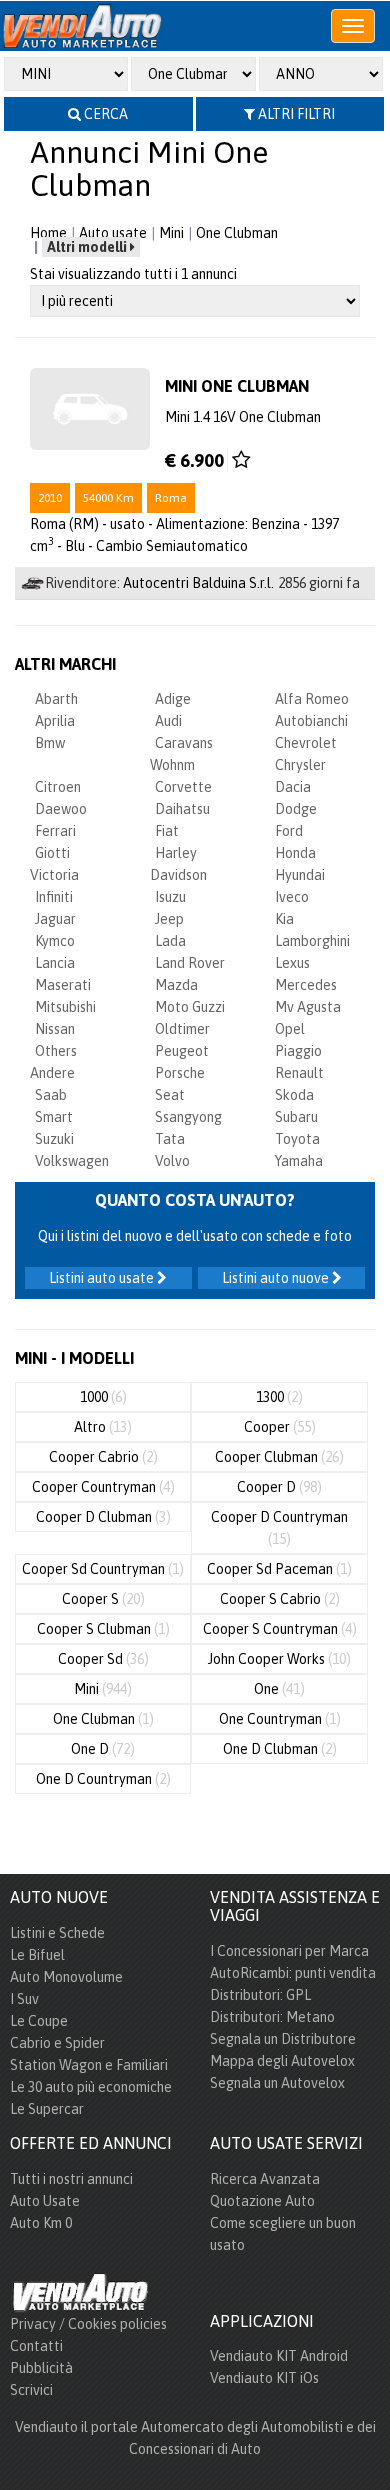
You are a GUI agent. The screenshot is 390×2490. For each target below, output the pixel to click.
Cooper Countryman (103, 1487)
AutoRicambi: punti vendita (293, 1973)
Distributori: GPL (260, 1995)
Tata (170, 1139)
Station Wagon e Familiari (89, 2065)
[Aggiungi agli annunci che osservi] (241, 460)
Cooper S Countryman (280, 1629)
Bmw (50, 743)
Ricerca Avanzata (265, 2179)
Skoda (294, 1095)
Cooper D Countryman (279, 1528)
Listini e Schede (57, 1933)
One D (103, 1749)
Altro (103, 1427)
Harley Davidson (178, 864)
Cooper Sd (103, 1659)
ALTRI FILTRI (295, 114)
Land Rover (190, 963)
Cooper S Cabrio (280, 1599)
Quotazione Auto (262, 2201)
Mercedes (306, 985)
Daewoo (61, 809)
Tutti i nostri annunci (71, 2179)
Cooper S (103, 1599)
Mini (171, 233)
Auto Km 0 (41, 2223)
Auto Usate (45, 2201)
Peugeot (182, 1051)
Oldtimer (182, 1029)
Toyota (297, 1139)
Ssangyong (188, 1117)
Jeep (169, 919)
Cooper (280, 1427)
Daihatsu (182, 809)
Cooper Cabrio (103, 1457)
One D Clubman (280, 1749)
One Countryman (280, 1719)
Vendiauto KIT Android (279, 2356)
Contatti (36, 2346)
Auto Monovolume (66, 1977)
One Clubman (237, 233)
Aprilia (55, 721)
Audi (168, 721)
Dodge (296, 809)
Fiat (167, 831)
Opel (290, 1029)
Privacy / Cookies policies (88, 2324)
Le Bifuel (37, 1955)
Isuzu (170, 897)
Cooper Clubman (279, 1457)
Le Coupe (39, 2021)
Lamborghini (312, 941)
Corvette (183, 787)
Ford (289, 831)
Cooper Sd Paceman (279, 1569)
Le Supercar (47, 2109)
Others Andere (53, 1062)
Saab (51, 1095)
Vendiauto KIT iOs (264, 2378)
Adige (173, 699)
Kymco (55, 941)
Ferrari (55, 831)
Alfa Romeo (312, 699)
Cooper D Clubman (103, 1517)
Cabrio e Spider (57, 2043)
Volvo (172, 1161)
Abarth (56, 699)
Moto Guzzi (190, 1007)
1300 (279, 1397)
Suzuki (54, 1139)
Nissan (55, 1029)
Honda (295, 853)
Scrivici (31, 2390)
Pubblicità (41, 2368)
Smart (54, 1117)
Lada (170, 941)
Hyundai (300, 875)
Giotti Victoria (54, 864)
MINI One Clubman (237, 386)
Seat (170, 1095)
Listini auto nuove (277, 1278)
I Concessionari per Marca (289, 1951)
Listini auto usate (103, 1278)
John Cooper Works (279, 1659)
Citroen (58, 787)
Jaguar (55, 919)
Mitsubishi (65, 1007)
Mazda (176, 985)
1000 (103, 1397)
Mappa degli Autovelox (282, 2061)
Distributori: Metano (272, 2017)
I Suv (24, 1999)
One (279, 1689)
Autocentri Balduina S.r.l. (198, 583)
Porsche (180, 1073)
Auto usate (113, 233)
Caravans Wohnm (181, 754)
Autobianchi (311, 721)
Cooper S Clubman (103, 1629)
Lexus (292, 963)
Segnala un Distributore (283, 2039)
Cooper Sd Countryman (103, 1569)
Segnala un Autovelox (277, 2083)
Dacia (293, 787)
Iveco (292, 897)
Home (48, 233)
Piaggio (298, 1051)
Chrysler (300, 765)
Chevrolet (306, 743)
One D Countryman (103, 1779)
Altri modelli (88, 247)
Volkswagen (72, 1161)
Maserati (63, 985)
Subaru (296, 1117)
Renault (299, 1073)
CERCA (104, 114)
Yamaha (299, 1161)
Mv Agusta (308, 1007)
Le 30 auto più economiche (91, 2087)
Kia (284, 919)
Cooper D (279, 1487)
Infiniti (54, 897)
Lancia (55, 963)
